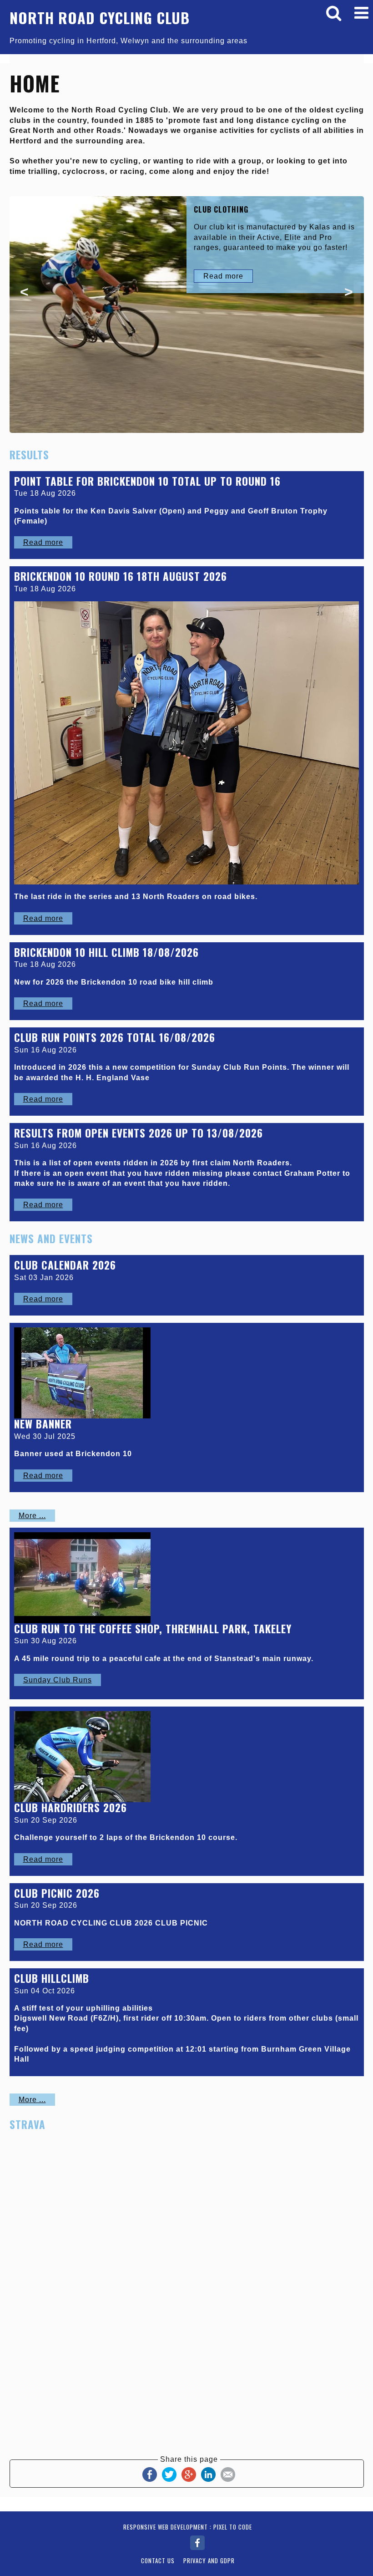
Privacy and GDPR (209, 2561)
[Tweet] (169, 2474)
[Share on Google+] (189, 2474)
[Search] (334, 13)
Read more (223, 276)
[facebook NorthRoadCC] (197, 2541)
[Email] (228, 2474)
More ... (32, 1516)
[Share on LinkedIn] (208, 2474)
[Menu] (362, 13)
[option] (187, 314)
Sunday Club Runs (58, 1680)
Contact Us (158, 2561)
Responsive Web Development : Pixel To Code (188, 2527)
